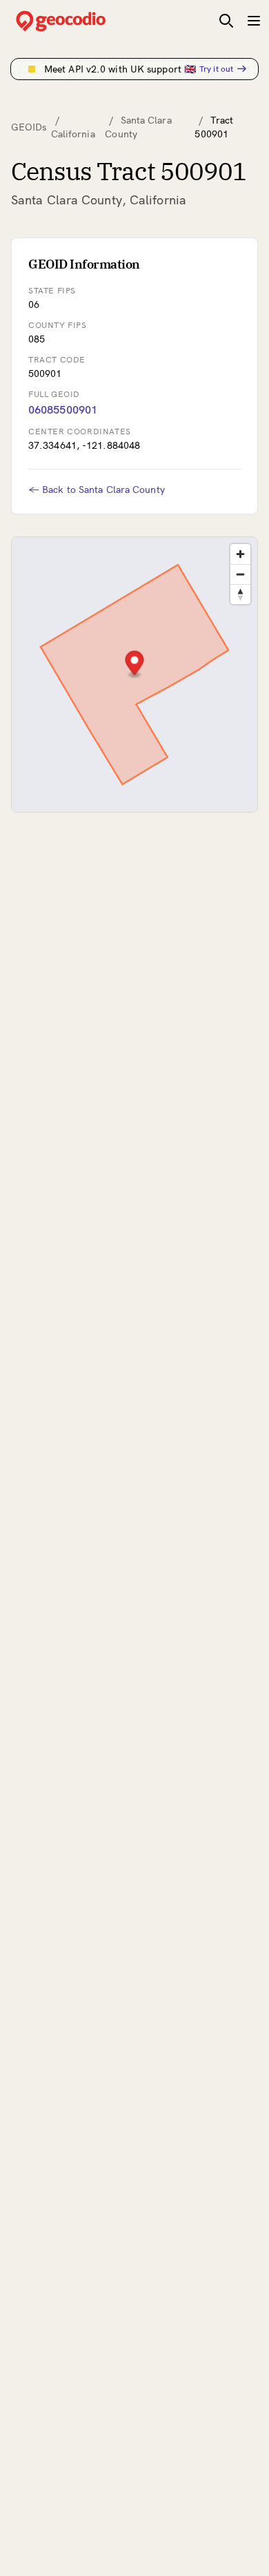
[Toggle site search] (226, 21)
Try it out (216, 69)
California (73, 134)
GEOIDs (29, 127)
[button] (135, 665)
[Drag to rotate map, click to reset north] (240, 594)
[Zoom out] (240, 574)
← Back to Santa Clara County (97, 490)
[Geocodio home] (81, 21)
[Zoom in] (240, 554)
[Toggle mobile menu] (254, 21)
